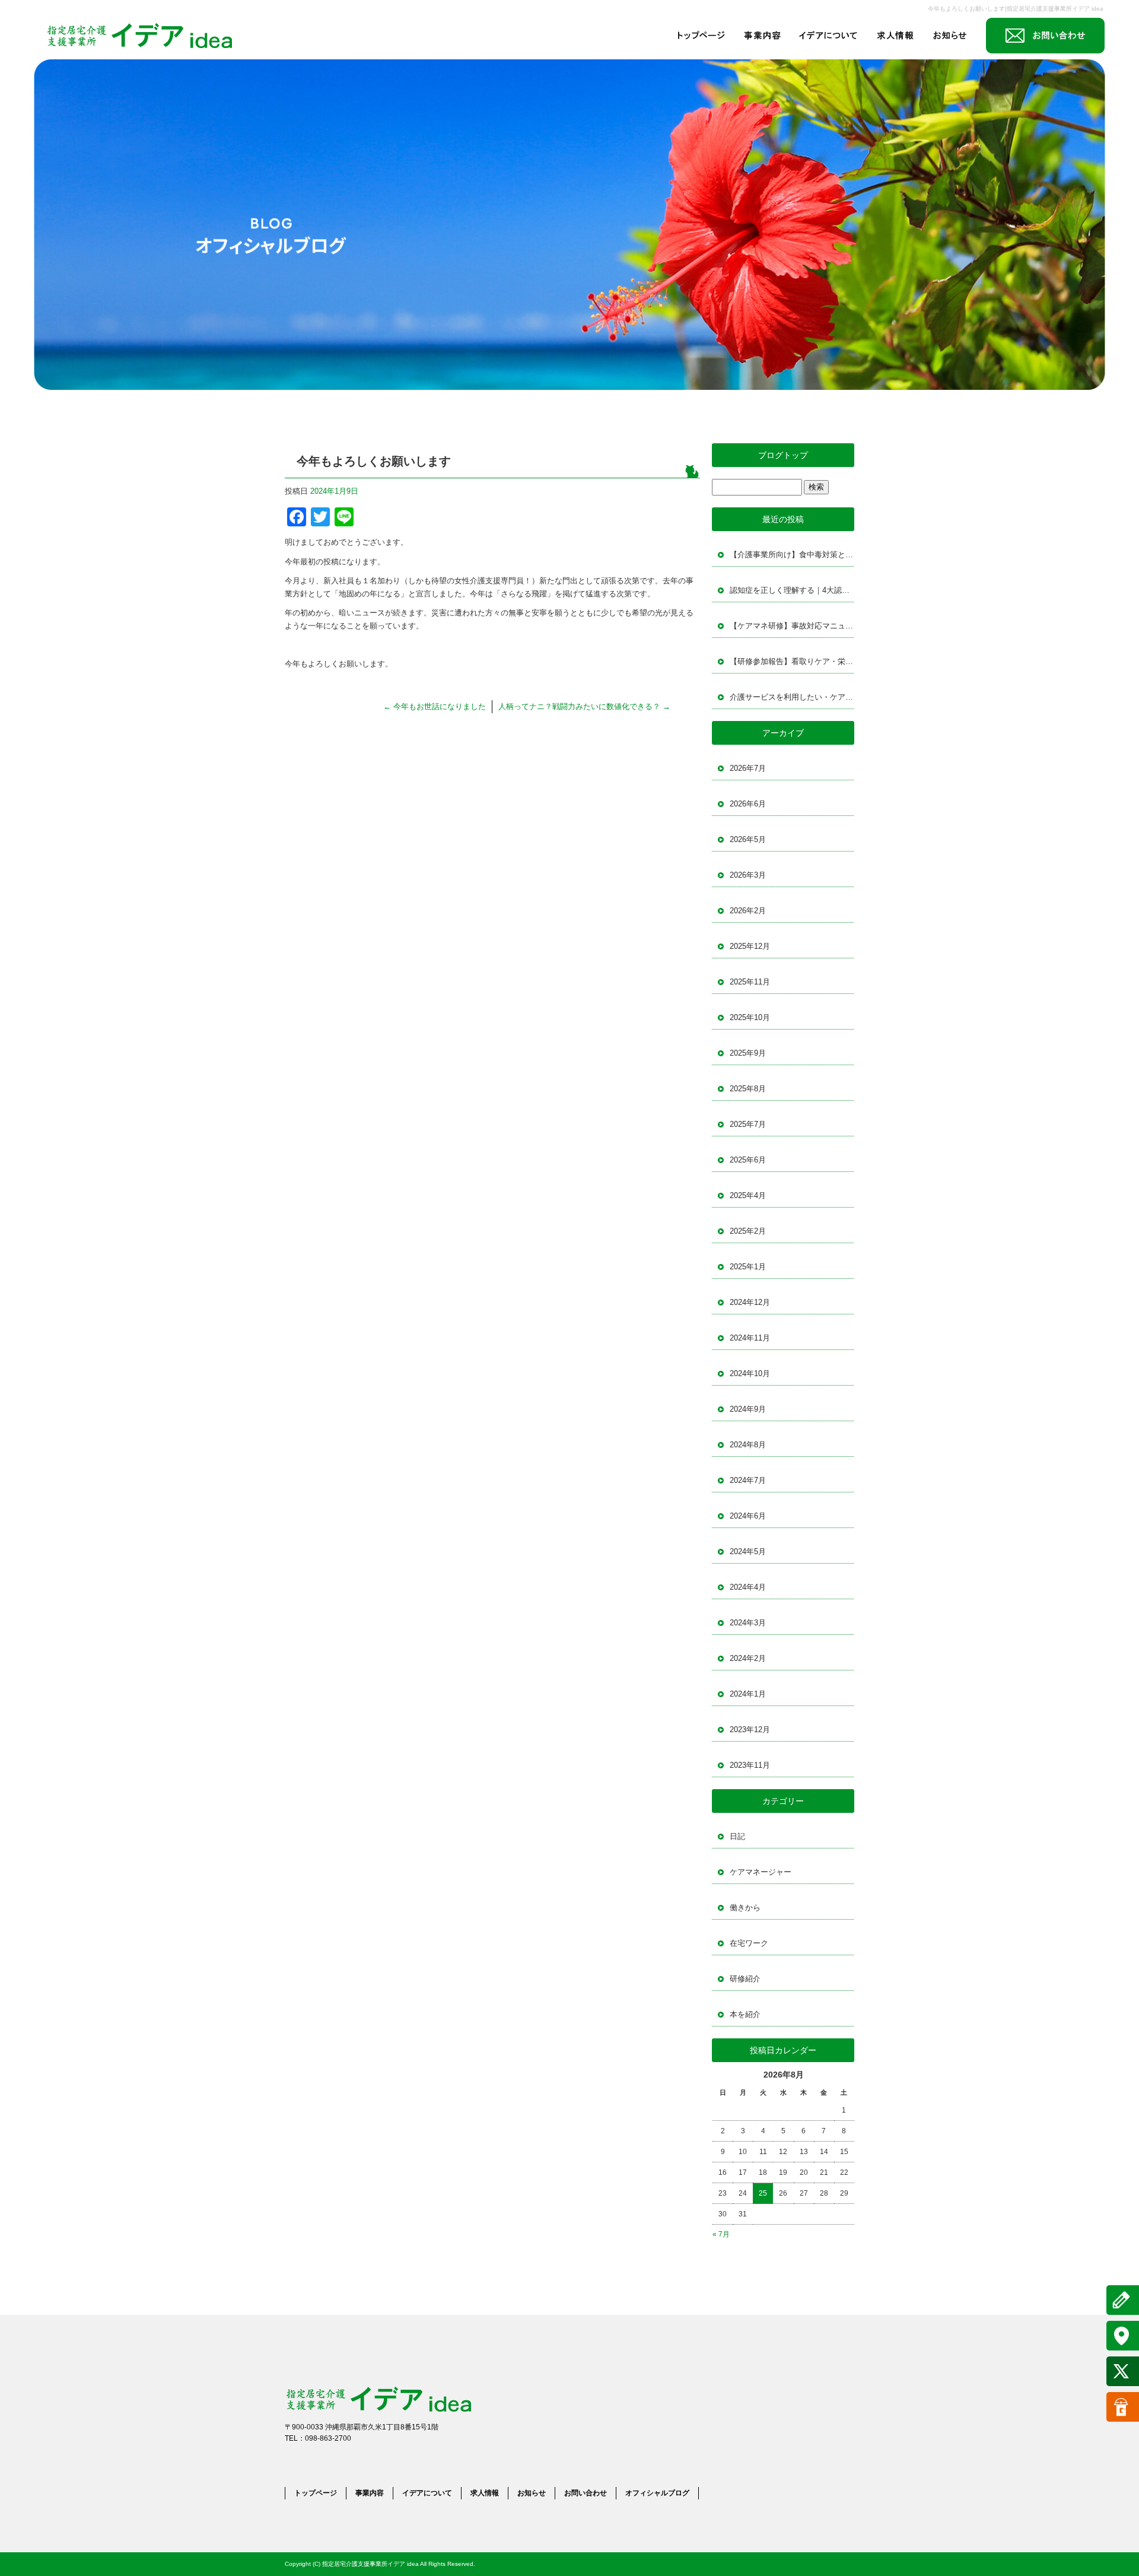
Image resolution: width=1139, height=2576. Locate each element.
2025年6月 (748, 1160)
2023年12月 (750, 1729)
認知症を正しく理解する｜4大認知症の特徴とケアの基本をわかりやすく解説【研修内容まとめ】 (792, 590)
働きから (745, 1908)
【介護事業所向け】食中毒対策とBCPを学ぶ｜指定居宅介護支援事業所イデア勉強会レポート (792, 555)
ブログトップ (783, 455)
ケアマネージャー (761, 1872)
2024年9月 (748, 1409)
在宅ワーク (749, 1943)
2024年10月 (750, 1373)
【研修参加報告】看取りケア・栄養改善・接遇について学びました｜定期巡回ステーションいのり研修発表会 (792, 661)
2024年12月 (750, 1302)
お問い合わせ (1045, 36)
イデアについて (829, 36)
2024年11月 (750, 1338)
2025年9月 (748, 1053)
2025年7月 (748, 1124)
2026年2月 (748, 911)
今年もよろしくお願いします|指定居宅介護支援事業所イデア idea (1016, 9)
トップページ (701, 36)
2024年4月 (748, 1587)
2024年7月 (748, 1480)
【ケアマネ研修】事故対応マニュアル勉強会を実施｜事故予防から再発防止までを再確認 (792, 626)
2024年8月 (748, 1445)
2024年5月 (748, 1551)
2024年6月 (748, 1516)
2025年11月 (750, 982)
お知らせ (953, 36)
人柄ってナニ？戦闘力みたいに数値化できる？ (584, 706)
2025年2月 (748, 1231)
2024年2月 (748, 1658)
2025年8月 (748, 1089)
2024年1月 (748, 1694)
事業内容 (763, 36)
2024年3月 (748, 1623)
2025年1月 (748, 1267)
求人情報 (894, 36)
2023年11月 (750, 1765)
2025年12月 (750, 946)
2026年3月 (748, 875)
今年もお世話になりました (435, 706)
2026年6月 (748, 804)
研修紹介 (745, 1979)
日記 (737, 1836)
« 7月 (721, 2234)
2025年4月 (748, 1195)
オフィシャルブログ (657, 2493)
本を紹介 (745, 2014)
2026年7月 (748, 768)
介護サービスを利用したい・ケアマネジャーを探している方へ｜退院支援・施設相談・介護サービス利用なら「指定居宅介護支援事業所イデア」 (792, 697)
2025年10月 (750, 1017)
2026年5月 (748, 839)
